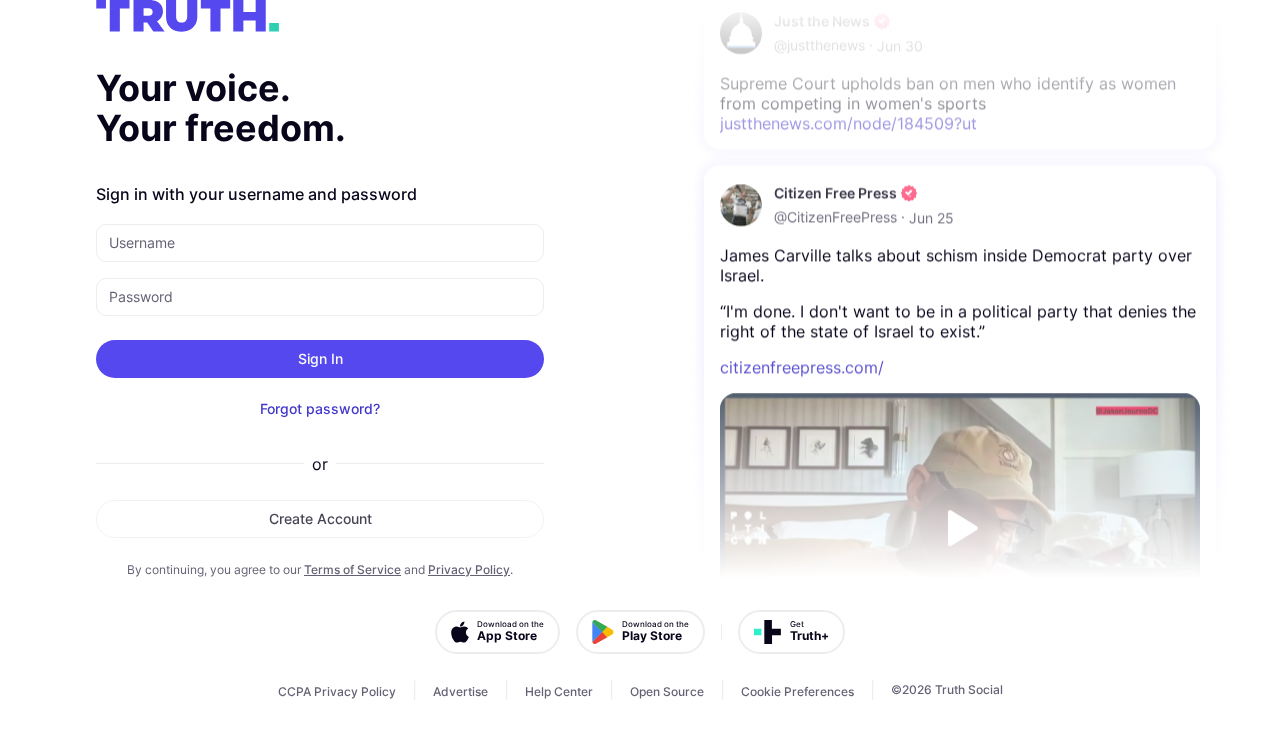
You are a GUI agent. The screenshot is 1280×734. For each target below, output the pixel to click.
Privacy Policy (469, 569)
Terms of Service (352, 569)
